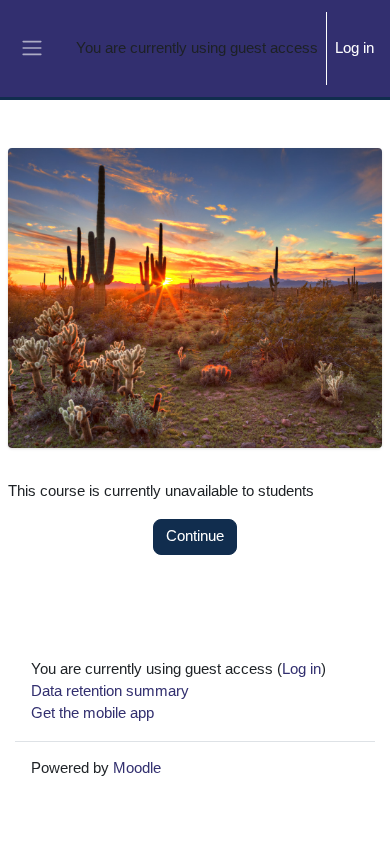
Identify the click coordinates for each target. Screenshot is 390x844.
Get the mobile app (92, 713)
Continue (195, 536)
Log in (354, 48)
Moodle (137, 768)
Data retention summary (110, 691)
